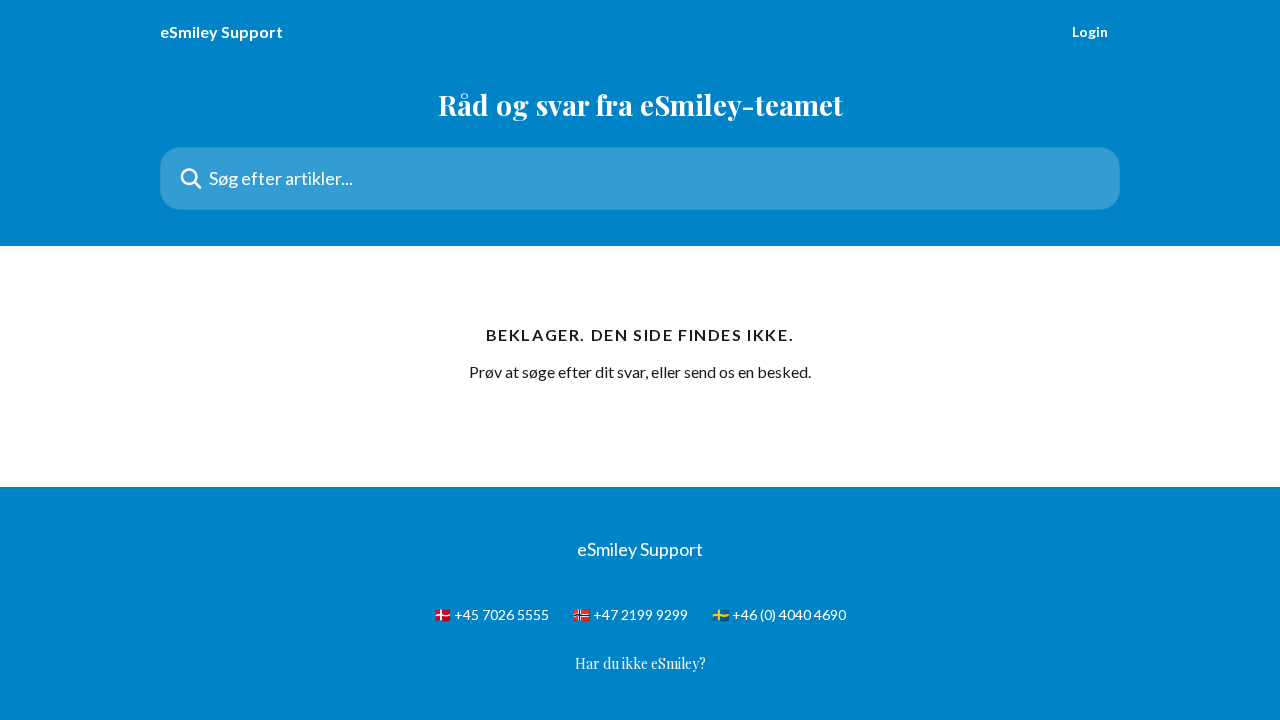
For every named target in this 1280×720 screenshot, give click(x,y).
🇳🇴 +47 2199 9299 (630, 614)
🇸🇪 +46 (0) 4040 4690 (779, 614)
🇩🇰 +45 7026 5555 (491, 614)
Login (1090, 32)
